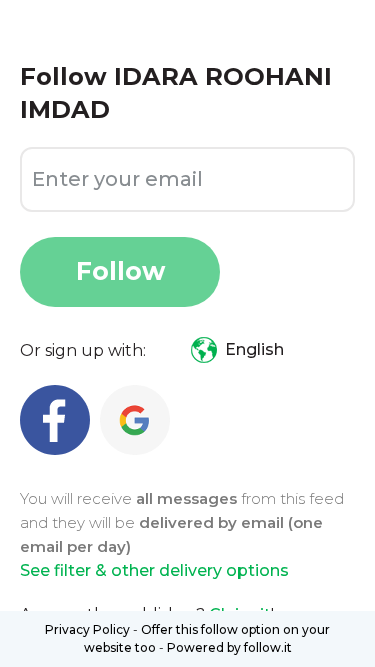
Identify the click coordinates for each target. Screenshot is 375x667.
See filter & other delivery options (154, 570)
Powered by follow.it (229, 647)
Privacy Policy (87, 629)
